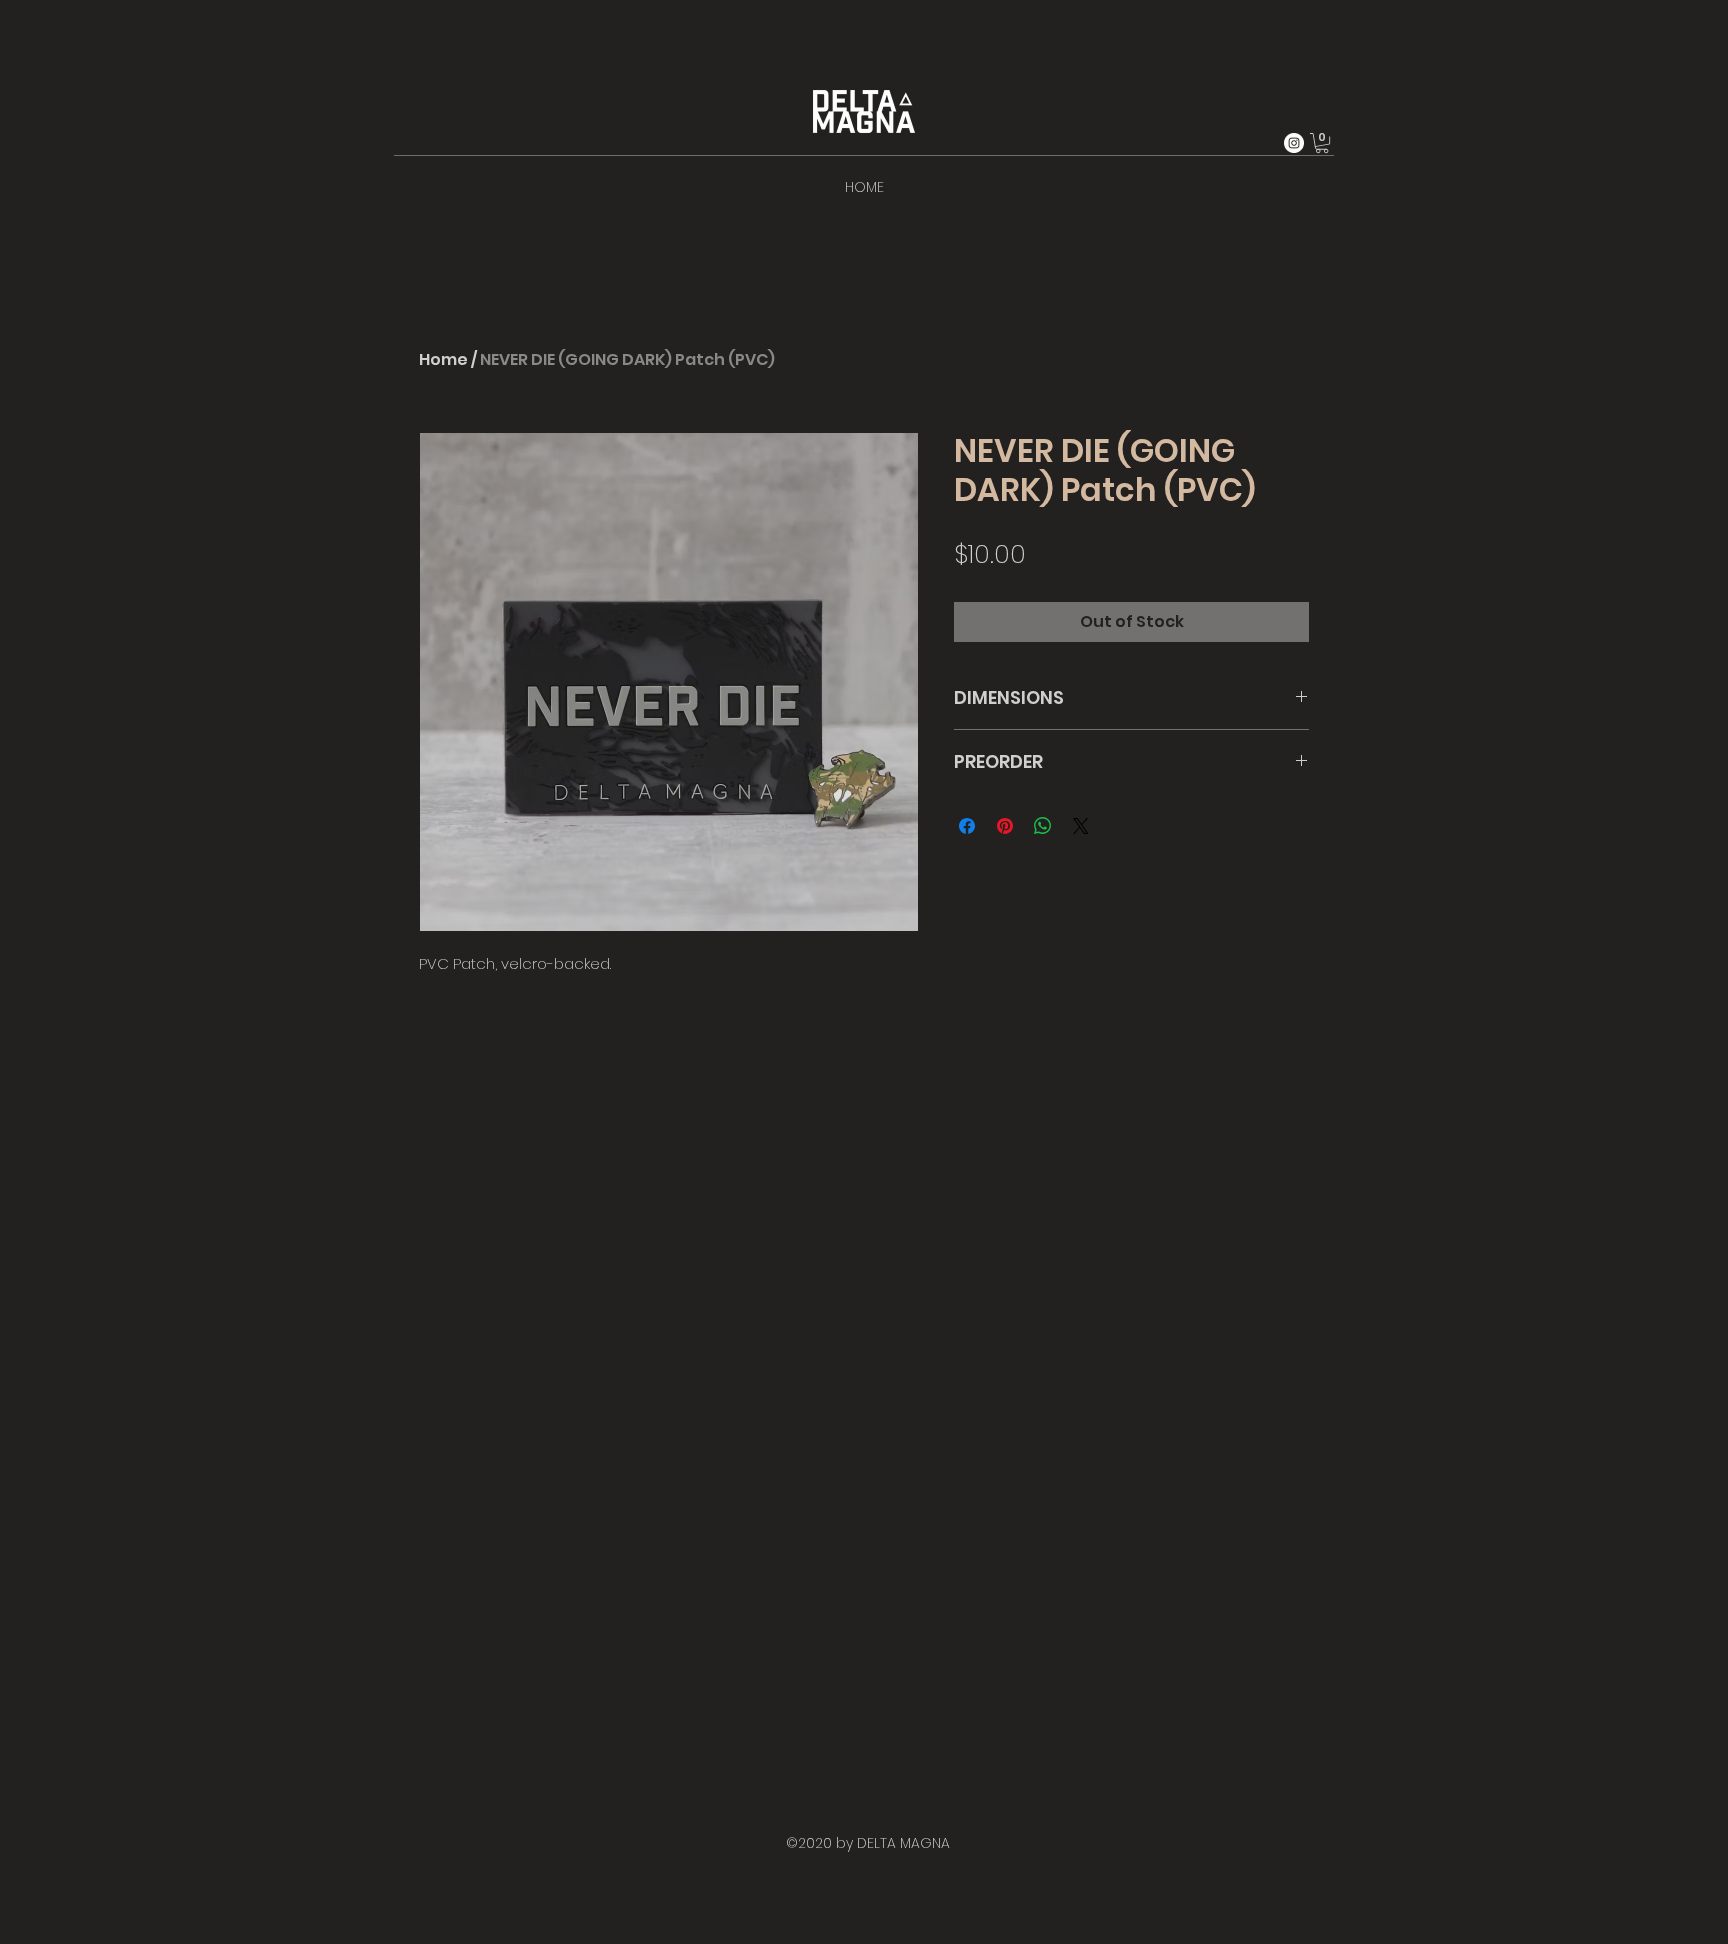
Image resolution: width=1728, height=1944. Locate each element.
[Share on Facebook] (967, 826)
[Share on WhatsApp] (1043, 826)
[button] (1322, 143)
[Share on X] (1081, 826)
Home (443, 359)
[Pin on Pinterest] (1005, 826)
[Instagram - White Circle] (1294, 143)
